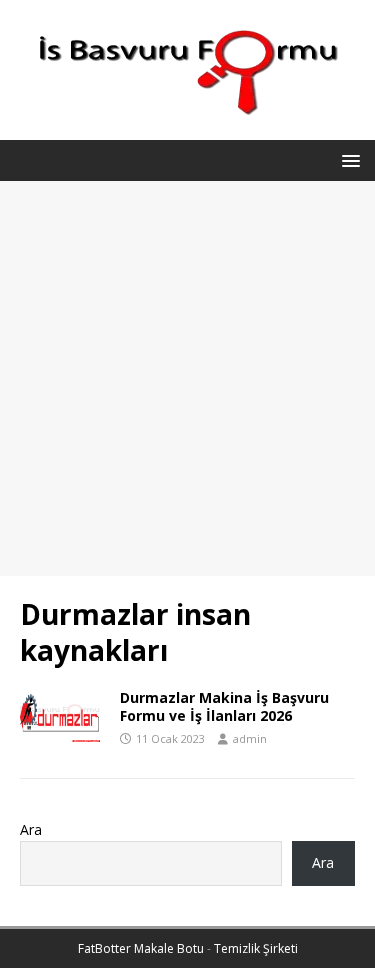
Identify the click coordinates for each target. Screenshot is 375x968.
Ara (31, 829)
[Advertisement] (187, 378)
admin (250, 738)
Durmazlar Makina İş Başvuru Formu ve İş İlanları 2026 (224, 706)
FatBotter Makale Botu (141, 948)
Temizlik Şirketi (256, 948)
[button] (347, 159)
